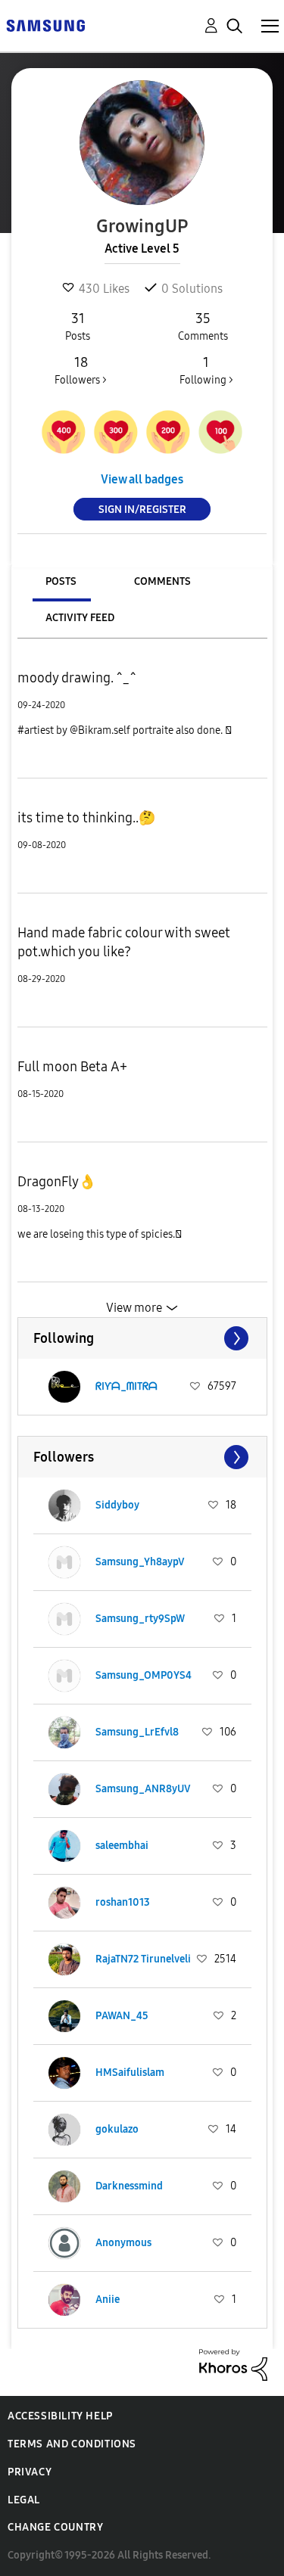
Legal (24, 2500)
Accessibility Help (60, 2416)
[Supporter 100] (220, 432)
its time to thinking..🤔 (86, 818)
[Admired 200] (168, 432)
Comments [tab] (162, 581)
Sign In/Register (142, 510)
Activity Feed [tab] (80, 618)
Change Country (55, 2527)
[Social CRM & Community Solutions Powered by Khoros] (233, 2364)
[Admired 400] (64, 432)
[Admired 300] (116, 432)
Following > (206, 370)
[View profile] (64, 1387)
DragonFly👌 (56, 1182)
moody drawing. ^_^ (76, 678)
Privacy (30, 2472)
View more (134, 1308)
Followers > (81, 370)
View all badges (142, 479)
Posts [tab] (61, 581)
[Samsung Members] (45, 25)
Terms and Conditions (72, 2444)
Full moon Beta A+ (72, 1067)
